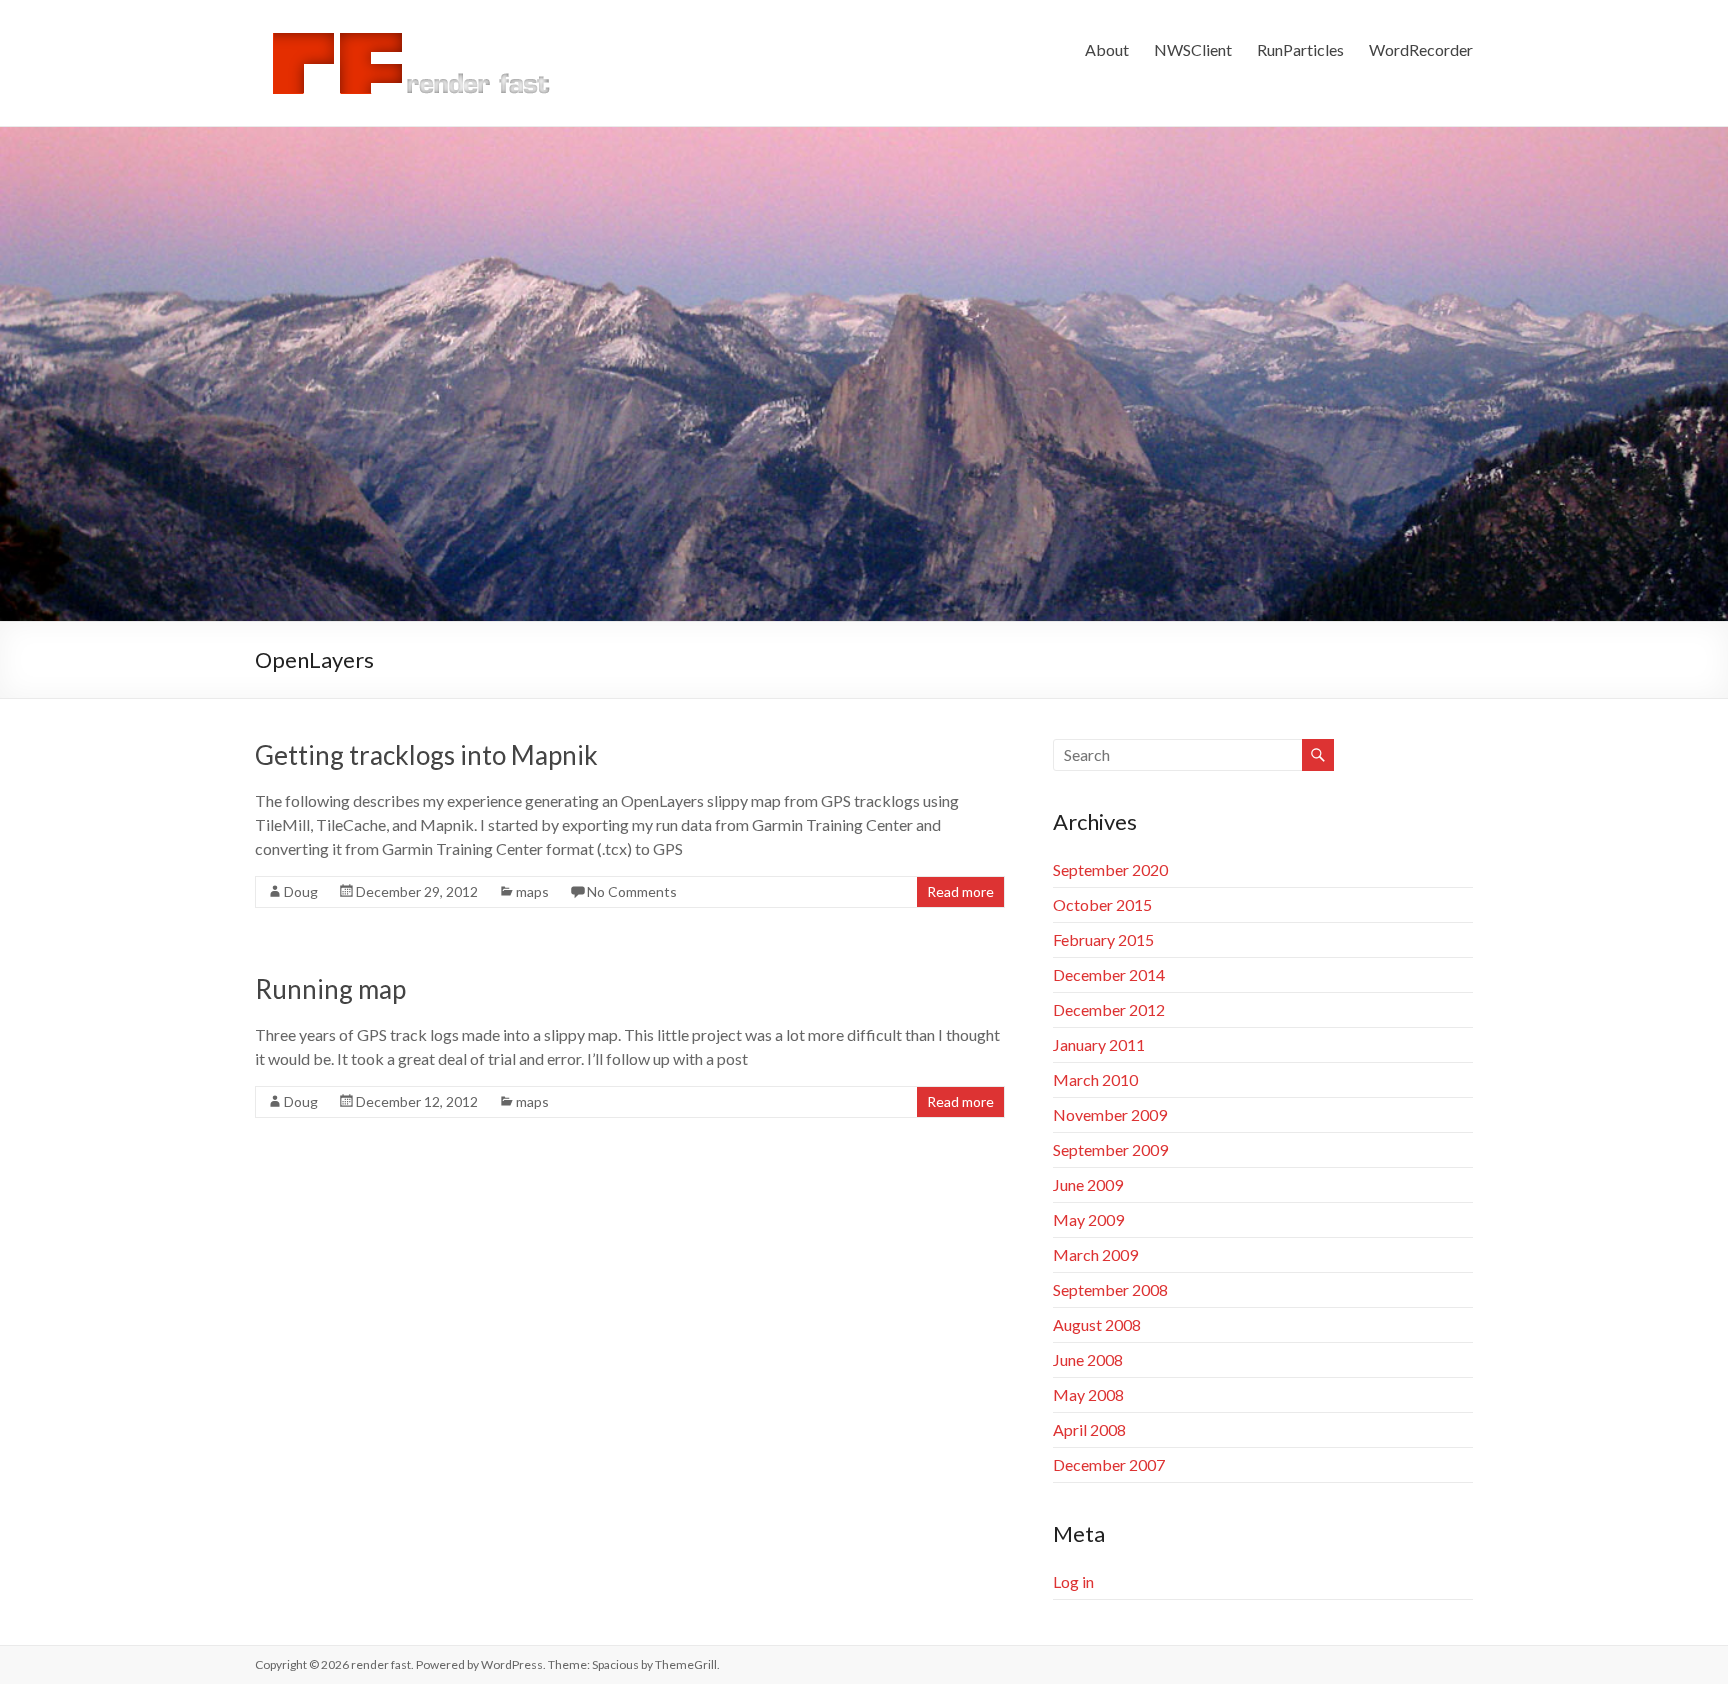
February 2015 (1103, 939)
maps (532, 891)
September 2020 (1110, 869)
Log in (1073, 1581)
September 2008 (1110, 1289)
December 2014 (1109, 974)
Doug (301, 891)
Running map (330, 989)
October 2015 (1102, 904)
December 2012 (1109, 1009)
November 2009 (1110, 1114)
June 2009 (1088, 1184)
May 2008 (1088, 1394)
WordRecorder (1421, 49)
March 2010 (1095, 1079)
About (1107, 49)
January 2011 (1099, 1044)
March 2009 (1095, 1254)
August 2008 (1097, 1324)
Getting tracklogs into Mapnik (426, 755)
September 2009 (1110, 1149)
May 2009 (1088, 1219)
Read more (960, 891)
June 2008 (1088, 1359)
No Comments (632, 891)
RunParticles (1300, 49)
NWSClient (1193, 49)
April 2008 (1089, 1429)
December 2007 (1109, 1464)
